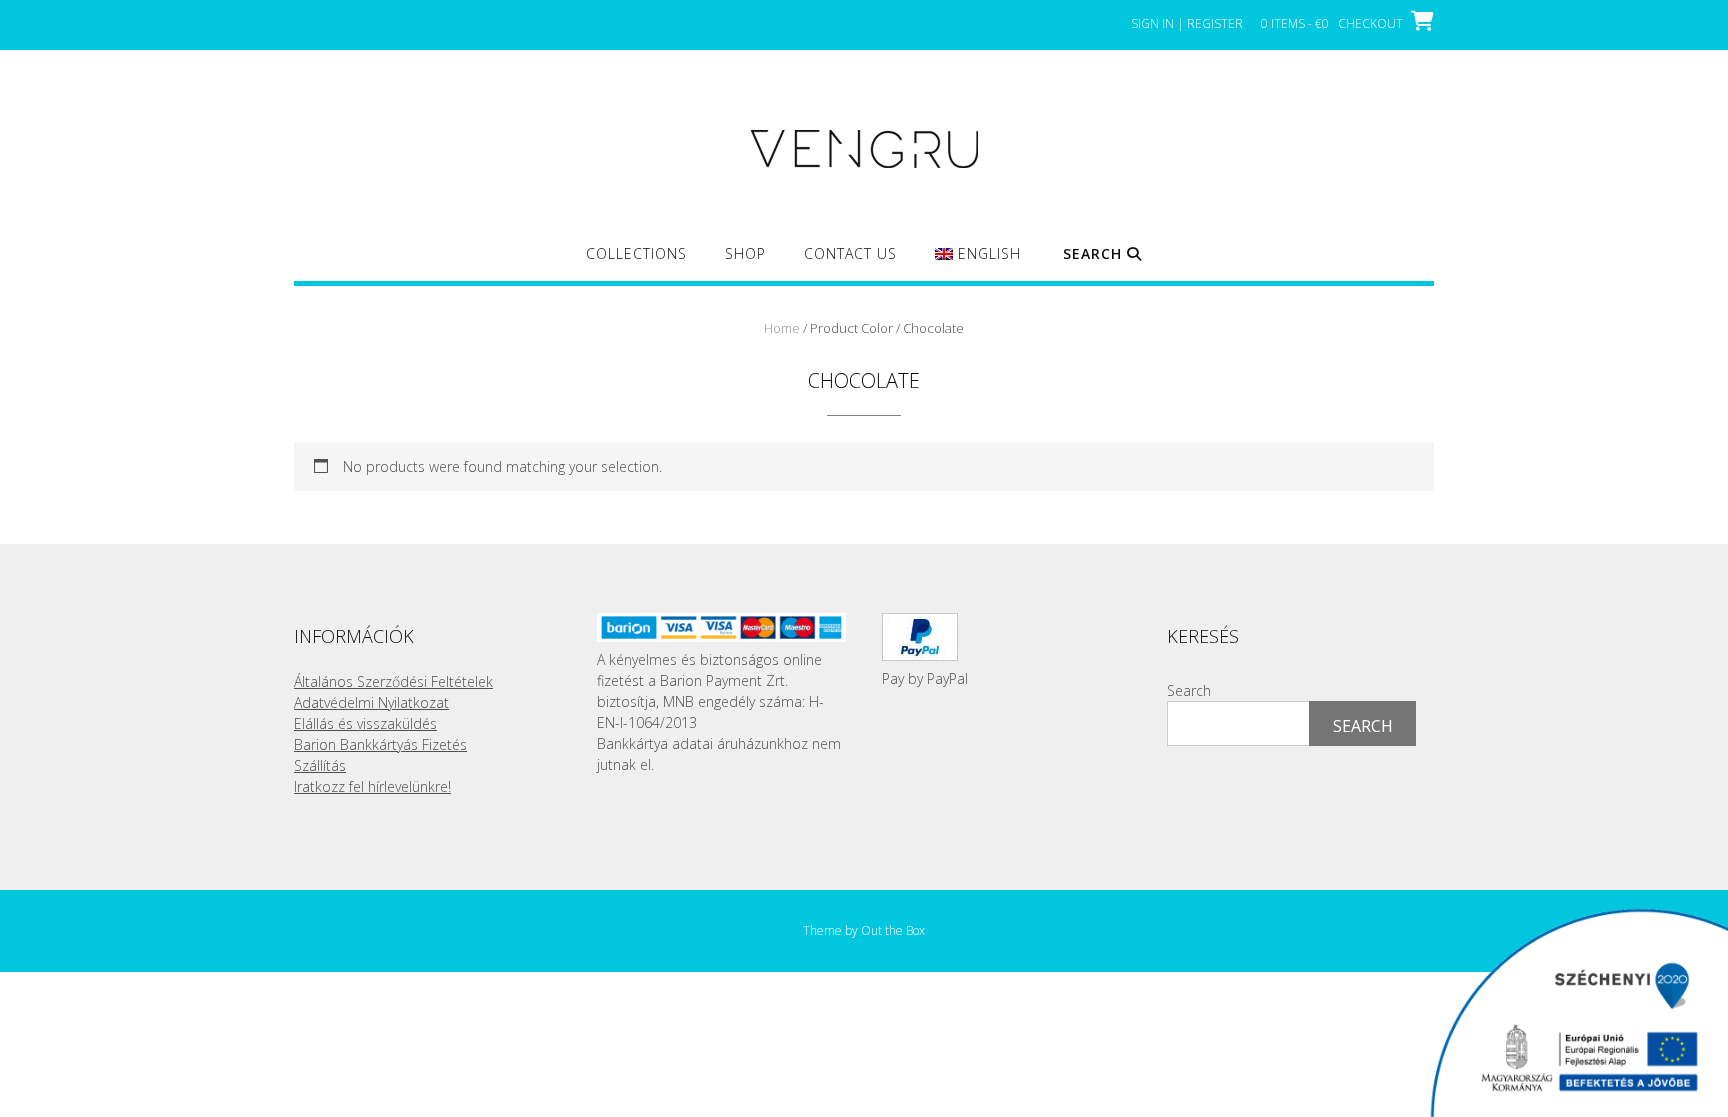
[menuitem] (977, 262)
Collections (636, 253)
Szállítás (320, 765)
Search (1189, 690)
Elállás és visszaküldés (365, 723)
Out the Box (893, 930)
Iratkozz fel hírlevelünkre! (372, 786)
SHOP (745, 253)
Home (782, 328)
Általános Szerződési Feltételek (393, 681)
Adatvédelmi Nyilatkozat (371, 702)
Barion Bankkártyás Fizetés (380, 744)
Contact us (850, 253)
